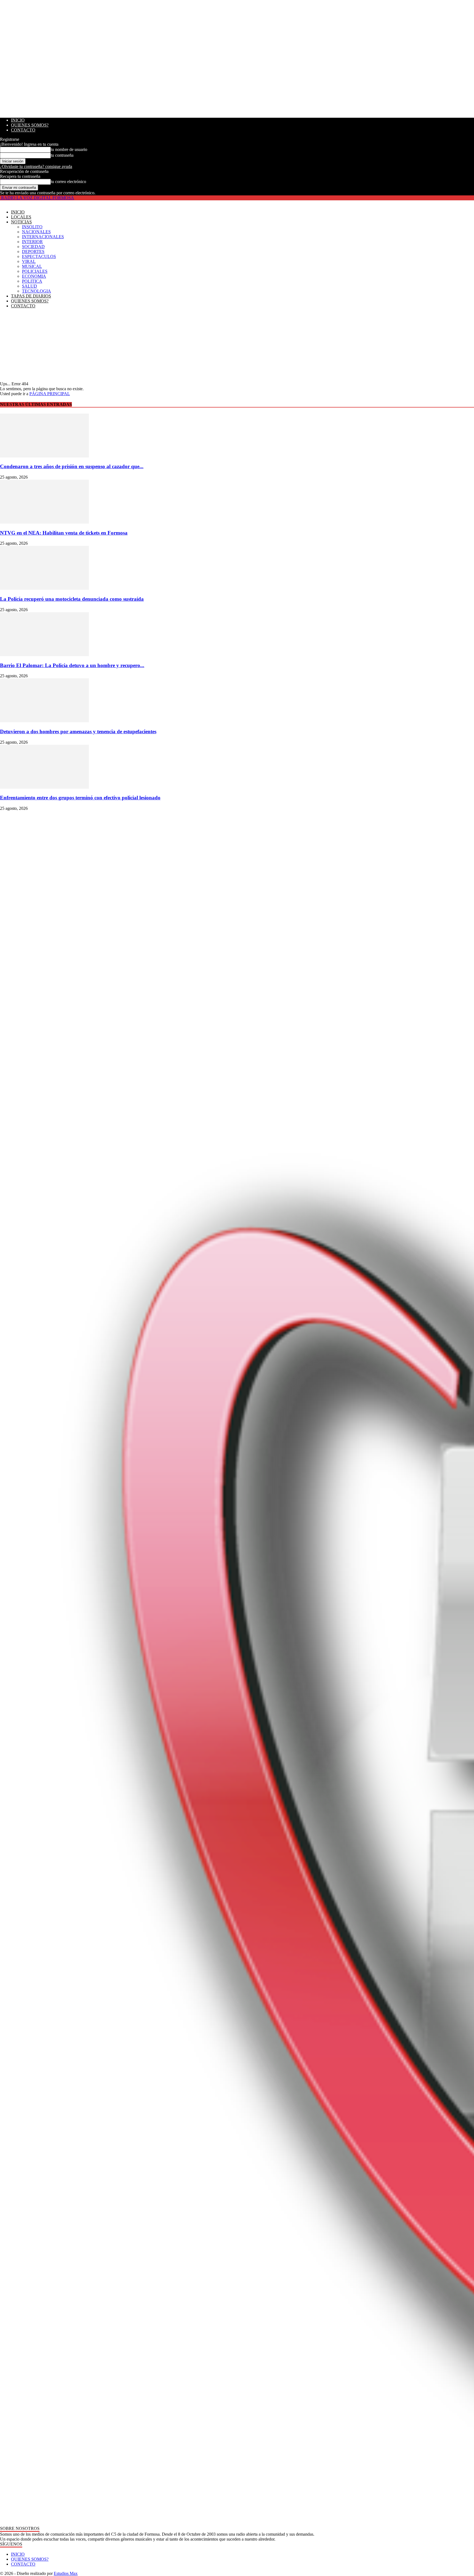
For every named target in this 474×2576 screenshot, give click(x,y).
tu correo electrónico (68, 182)
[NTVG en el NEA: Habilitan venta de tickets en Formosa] (44, 522)
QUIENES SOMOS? (30, 125)
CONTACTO (23, 130)
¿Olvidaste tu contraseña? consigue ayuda (36, 166)
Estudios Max (66, 2573)
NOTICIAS (21, 222)
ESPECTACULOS (39, 256)
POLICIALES (35, 271)
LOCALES (21, 217)
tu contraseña (62, 155)
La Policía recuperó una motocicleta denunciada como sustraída (72, 599)
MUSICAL (32, 266)
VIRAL (29, 261)
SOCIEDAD (33, 247)
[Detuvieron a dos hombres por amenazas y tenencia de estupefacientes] (44, 721)
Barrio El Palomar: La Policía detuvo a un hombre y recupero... (72, 665)
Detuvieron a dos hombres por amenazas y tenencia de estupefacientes (78, 731)
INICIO (18, 120)
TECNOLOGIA (36, 291)
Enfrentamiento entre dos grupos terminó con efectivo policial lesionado (80, 798)
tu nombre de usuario (69, 149)
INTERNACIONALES (43, 237)
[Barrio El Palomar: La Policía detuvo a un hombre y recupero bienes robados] (44, 655)
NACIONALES (36, 232)
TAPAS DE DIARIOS (31, 296)
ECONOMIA (34, 276)
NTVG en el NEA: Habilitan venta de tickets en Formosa (64, 533)
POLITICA (32, 281)
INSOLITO (32, 227)
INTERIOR (32, 242)
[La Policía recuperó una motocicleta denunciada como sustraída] (44, 588)
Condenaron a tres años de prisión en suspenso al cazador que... (72, 466)
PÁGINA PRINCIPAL (50, 394)
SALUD (29, 286)
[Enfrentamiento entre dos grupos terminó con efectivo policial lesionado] (44, 787)
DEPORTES (33, 252)
